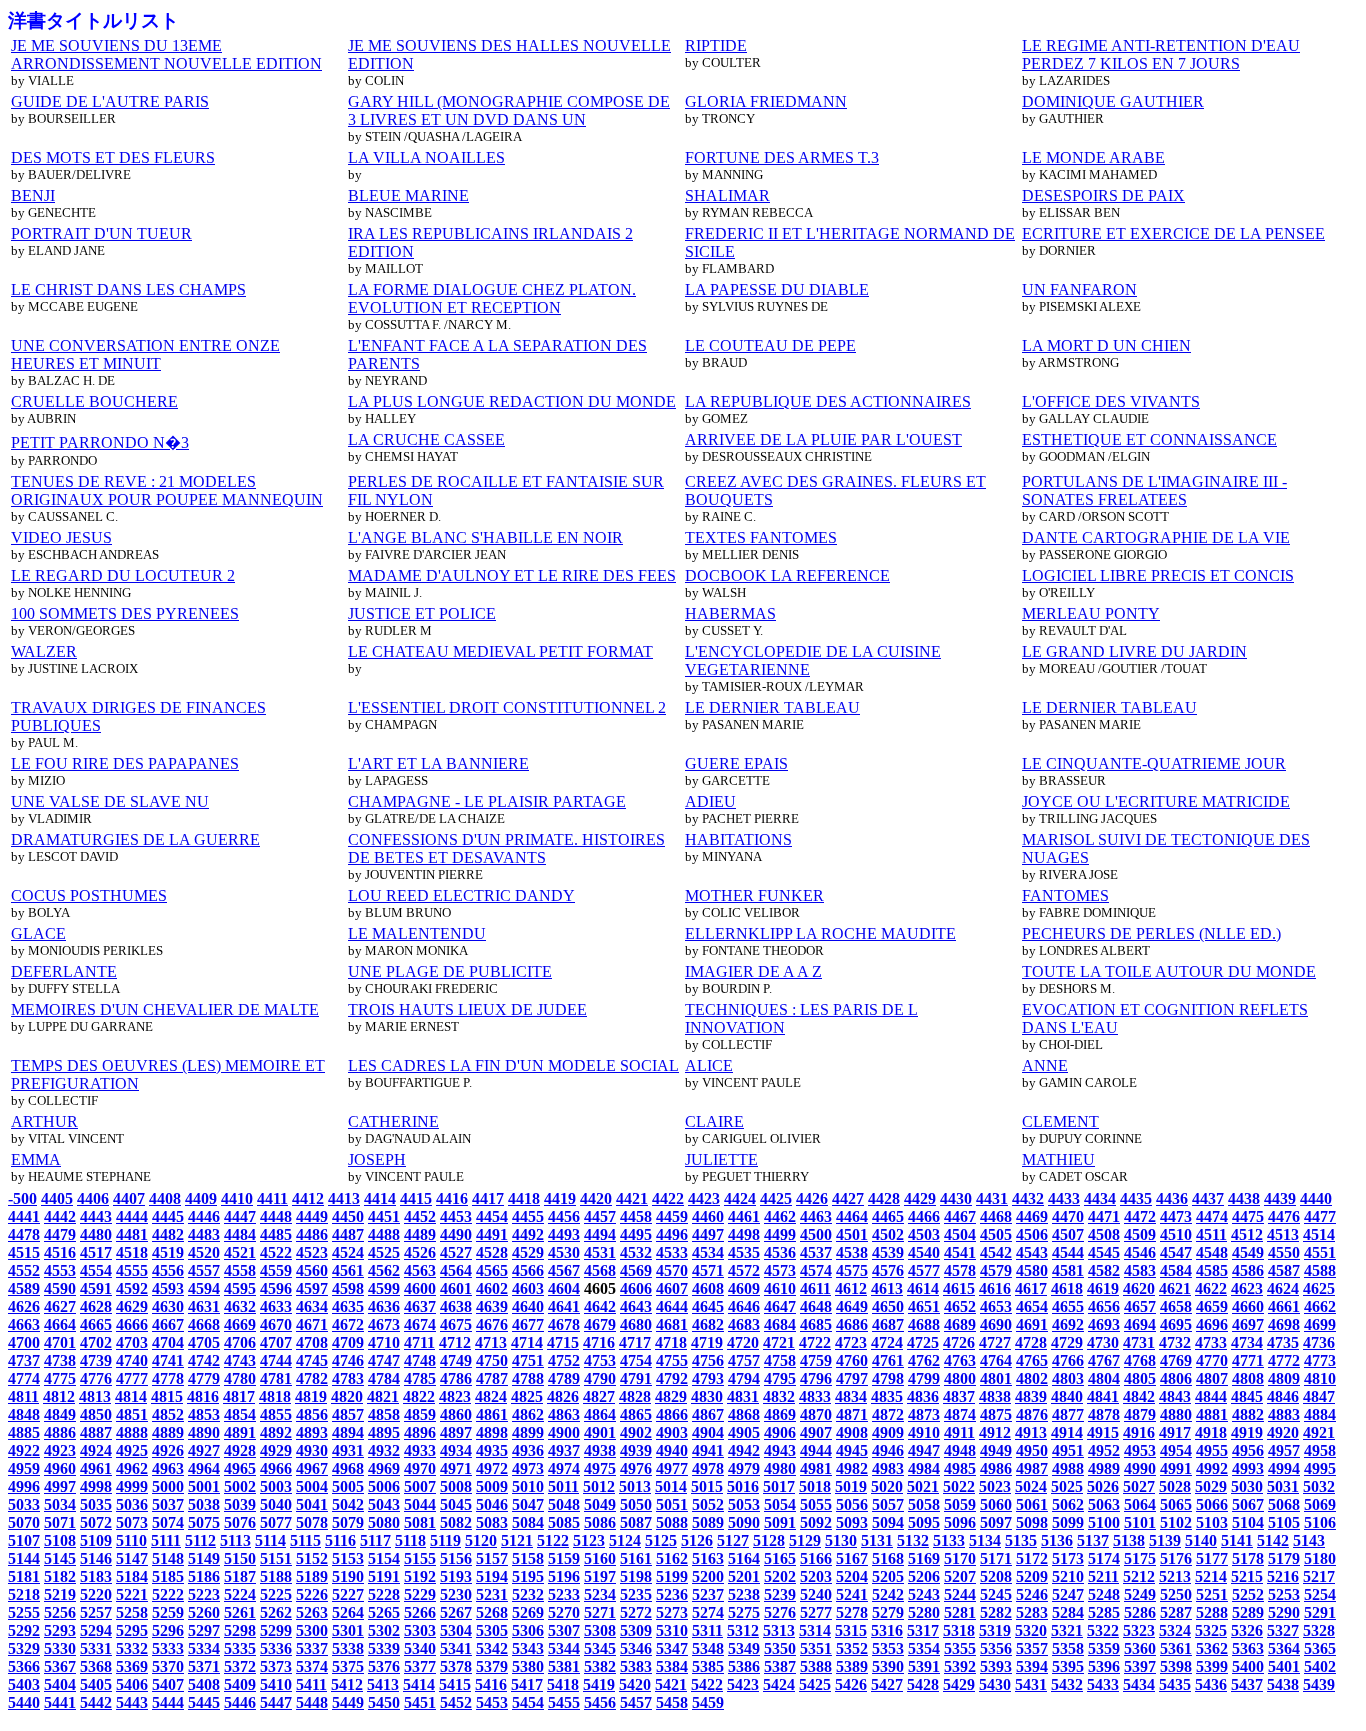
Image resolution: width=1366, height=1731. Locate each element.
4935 (492, 1450)
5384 (672, 1666)
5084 (528, 1522)
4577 (924, 1270)
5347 (672, 1648)
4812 (59, 1396)
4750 (492, 1360)
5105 (1284, 1522)
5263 (312, 1612)
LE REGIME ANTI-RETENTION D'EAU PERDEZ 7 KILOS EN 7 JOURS (1161, 54)
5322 (1103, 1630)
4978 (708, 1468)
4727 (995, 1342)
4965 (240, 1468)
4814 (131, 1396)
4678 (564, 1324)
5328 (1319, 1630)
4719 (707, 1342)
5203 (816, 1576)
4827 (599, 1396)
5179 (1284, 1558)
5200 (708, 1576)
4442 (60, 1216)
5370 (168, 1666)
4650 (888, 1306)
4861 (492, 1414)
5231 (492, 1594)
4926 (168, 1450)
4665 (96, 1324)
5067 (1248, 1504)
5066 (1212, 1504)
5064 (1140, 1504)
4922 (24, 1450)
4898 (492, 1432)
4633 (276, 1306)
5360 (1140, 1648)
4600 (420, 1288)
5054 (780, 1504)
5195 (528, 1576)
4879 (1140, 1414)
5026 (1103, 1486)
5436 (1211, 1684)
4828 (635, 1396)
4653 (996, 1306)
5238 (744, 1594)
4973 (528, 1468)
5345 (600, 1648)
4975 (600, 1468)
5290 (1284, 1612)
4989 (1104, 1468)
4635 (348, 1306)
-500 (22, 1198)
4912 (995, 1432)
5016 (743, 1486)
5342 (492, 1648)
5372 (240, 1666)
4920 (1283, 1432)
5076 (240, 1522)
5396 (1104, 1666)
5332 (132, 1648)
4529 (528, 1252)
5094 (888, 1522)
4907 (816, 1432)
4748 (420, 1360)
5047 (528, 1504)
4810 (1320, 1378)
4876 (1032, 1414)
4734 (1247, 1342)
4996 (24, 1486)
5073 (132, 1522)
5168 (888, 1558)
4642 (600, 1306)
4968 (348, 1468)
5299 (276, 1630)
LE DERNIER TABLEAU (772, 707)
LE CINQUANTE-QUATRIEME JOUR (1154, 763)
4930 (312, 1450)
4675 (456, 1324)
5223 (204, 1594)
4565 (492, 1270)
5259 (168, 1612)
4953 (1140, 1450)
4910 (924, 1432)
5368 (96, 1666)
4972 (492, 1468)
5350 (780, 1648)
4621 (1175, 1288)
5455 (564, 1702)
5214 (1211, 1576)
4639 (492, 1306)
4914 (1067, 1432)
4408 (165, 1198)
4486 (312, 1234)
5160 (600, 1558)
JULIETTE (721, 1159)
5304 (456, 1630)
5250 (1176, 1594)
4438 (1244, 1198)
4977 (672, 1468)
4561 (348, 1270)
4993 (1248, 1468)
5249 (1140, 1594)
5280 (924, 1612)
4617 (1031, 1288)
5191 (384, 1576)
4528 (492, 1252)
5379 (492, 1666)
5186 (204, 1576)
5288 (1212, 1612)
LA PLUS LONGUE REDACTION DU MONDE (512, 401)
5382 (600, 1666)
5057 (888, 1504)
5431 (1031, 1684)
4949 (996, 1450)
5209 (1032, 1576)
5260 (204, 1612)
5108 (60, 1540)
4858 (384, 1414)
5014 (671, 1486)
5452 (456, 1702)
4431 (992, 1198)
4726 (959, 1342)
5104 (1248, 1522)
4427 (848, 1198)
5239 (780, 1594)
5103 (1212, 1522)
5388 (816, 1666)
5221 (132, 1594)
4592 (132, 1288)
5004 (312, 1486)
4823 (455, 1396)
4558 (240, 1270)
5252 (1248, 1594)
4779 (204, 1378)
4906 (780, 1432)
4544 (1068, 1252)
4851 (132, 1414)
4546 (1140, 1252)
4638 (456, 1306)
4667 (168, 1324)
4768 (1140, 1360)
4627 (60, 1306)
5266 (420, 1612)
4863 (564, 1414)
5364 (1284, 1648)
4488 (384, 1234)
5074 (168, 1522)
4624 (1283, 1288)
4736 (1319, 1342)
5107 (24, 1540)
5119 (445, 1540)
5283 (1032, 1612)
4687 (888, 1324)
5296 (168, 1630)
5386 (744, 1666)
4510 (1176, 1234)
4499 (780, 1234)
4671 (312, 1324)
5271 (600, 1612)
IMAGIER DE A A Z (753, 971)
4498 (744, 1234)
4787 (492, 1378)
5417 (527, 1684)
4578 (960, 1270)
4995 (1320, 1468)
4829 (671, 1396)
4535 (744, 1252)
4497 (708, 1234)
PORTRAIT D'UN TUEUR (101, 233)
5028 (1175, 1486)
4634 (312, 1306)
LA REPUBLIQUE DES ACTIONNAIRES (828, 401)
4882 (1248, 1414)
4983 (888, 1468)
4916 (1139, 1432)
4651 (924, 1306)
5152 (312, 1558)
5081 (420, 1522)
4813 (95, 1396)
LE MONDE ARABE (1093, 157)
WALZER (44, 651)
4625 (1319, 1288)
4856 (312, 1414)
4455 (528, 1216)
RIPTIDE (716, 45)
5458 (672, 1702)
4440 (1316, 1198)
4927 (204, 1450)
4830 (707, 1396)
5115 (305, 1540)
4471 (1104, 1216)
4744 (276, 1360)
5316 (887, 1630)
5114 (270, 1540)
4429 (920, 1198)
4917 (1175, 1432)
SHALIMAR (727, 195)
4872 (888, 1414)
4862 (528, 1414)
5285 (1104, 1612)
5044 (420, 1504)
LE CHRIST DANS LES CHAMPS (128, 289)
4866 (672, 1414)
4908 (852, 1432)
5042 (348, 1504)
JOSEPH (377, 1159)
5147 (132, 1558)
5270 (564, 1612)
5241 (852, 1594)
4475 (1248, 1216)
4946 (888, 1450)
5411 (311, 1684)
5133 (949, 1540)
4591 (96, 1288)
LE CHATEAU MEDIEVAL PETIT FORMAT (500, 651)
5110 (131, 1540)
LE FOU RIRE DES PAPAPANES (125, 763)
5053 (744, 1504)
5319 (995, 1630)
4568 (600, 1270)
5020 (887, 1486)
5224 (240, 1594)
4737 (24, 1360)
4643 (636, 1306)
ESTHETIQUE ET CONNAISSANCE (1149, 439)
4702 (96, 1342)
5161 (636, 1558)
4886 (60, 1432)
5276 (780, 1612)
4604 (564, 1288)
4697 (1248, 1324)
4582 (1104, 1270)
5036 (132, 1504)
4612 (851, 1288)
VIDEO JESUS (61, 537)
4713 (491, 1342)
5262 (276, 1612)
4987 (1032, 1468)
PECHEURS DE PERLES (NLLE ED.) (1151, 933)
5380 (528, 1666)
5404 (60, 1684)
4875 (996, 1414)
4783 (348, 1378)
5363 (1248, 1648)
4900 (564, 1432)
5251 (1212, 1594)
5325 (1211, 1630)
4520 (204, 1252)
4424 (740, 1198)
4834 (851, 1396)
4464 (852, 1216)
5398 (1176, 1666)
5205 (888, 1576)
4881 (1212, 1414)
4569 (636, 1270)
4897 (456, 1432)
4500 (816, 1234)
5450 (384, 1702)
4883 (1284, 1414)
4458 (636, 1216)
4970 (420, 1468)
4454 (492, 1216)
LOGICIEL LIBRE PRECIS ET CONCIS (1158, 575)
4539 (888, 1252)
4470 (1068, 1216)
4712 (455, 1342)
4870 (816, 1414)
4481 (132, 1234)
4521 (240, 1252)
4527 (456, 1252)
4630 (168, 1306)
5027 (1139, 1486)
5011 (563, 1486)
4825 (527, 1396)
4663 (24, 1324)
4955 (1212, 1450)
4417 (488, 1198)
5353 (888, 1648)
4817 (239, 1396)
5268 (492, 1612)
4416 (452, 1198)
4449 (312, 1216)
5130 (841, 1540)
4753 (600, 1360)
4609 (744, 1288)
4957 (1284, 1450)
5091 (780, 1522)
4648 (816, 1306)
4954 (1176, 1450)
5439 (1319, 1684)
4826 (563, 1396)
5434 (1139, 1684)
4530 (564, 1252)
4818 (275, 1396)
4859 (420, 1414)
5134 (985, 1540)
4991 (1176, 1468)
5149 (204, 1558)
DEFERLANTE (64, 971)
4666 (132, 1324)
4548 (1212, 1252)
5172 (1032, 1558)
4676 (492, 1324)
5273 (672, 1612)
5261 (240, 1612)
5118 (410, 1540)
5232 (528, 1594)
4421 (632, 1198)
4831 (743, 1396)
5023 (995, 1486)
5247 (1068, 1594)
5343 (528, 1648)
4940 (672, 1450)
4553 (60, 1270)
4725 (923, 1342)
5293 (60, 1630)
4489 (420, 1234)
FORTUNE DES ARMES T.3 (782, 157)
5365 (1320, 1648)
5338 (348, 1648)
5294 (96, 1630)
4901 (600, 1432)
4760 (852, 1360)
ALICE (709, 1065)
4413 (344, 1198)
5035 (96, 1504)
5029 (1211, 1486)
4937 (564, 1450)
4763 (960, 1360)
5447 (276, 1702)
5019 (851, 1486)
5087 (636, 1522)
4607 (672, 1288)
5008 (456, 1486)
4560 (312, 1270)
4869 (780, 1414)
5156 (456, 1558)
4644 (672, 1306)
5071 (60, 1522)
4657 (1140, 1306)
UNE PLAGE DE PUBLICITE (450, 971)
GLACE (38, 933)
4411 (272, 1198)
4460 (708, 1216)
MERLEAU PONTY (1091, 613)
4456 (564, 1216)
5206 (924, 1576)
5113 (235, 1540)
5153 (348, 1558)
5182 (60, 1576)
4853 (204, 1414)
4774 (24, 1378)
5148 (168, 1558)
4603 (528, 1288)
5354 (924, 1648)
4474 (1212, 1216)
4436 (1172, 1198)
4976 (636, 1468)
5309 (636, 1630)
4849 (60, 1414)
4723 (851, 1342)
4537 (816, 1252)
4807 (1212, 1378)
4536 (780, 1252)
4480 (96, 1234)
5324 (1175, 1630)
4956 (1248, 1450)
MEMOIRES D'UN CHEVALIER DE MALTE (165, 1009)
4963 (168, 1468)
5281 (960, 1612)
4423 (704, 1198)
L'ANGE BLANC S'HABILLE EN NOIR (485, 537)
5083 (492, 1522)
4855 (276, 1414)
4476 (1284, 1216)
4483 (204, 1234)
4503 (924, 1234)
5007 (420, 1486)
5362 (1212, 1648)
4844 (1211, 1396)
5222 (168, 1594)
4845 (1247, 1396)
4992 (1212, 1468)
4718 (671, 1342)
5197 (600, 1576)
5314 (815, 1630)
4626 (24, 1306)
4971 (456, 1468)
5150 (240, 1558)
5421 (671, 1684)
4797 (852, 1378)
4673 (384, 1324)
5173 (1068, 1558)
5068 (1284, 1504)
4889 (168, 1432)
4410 (237, 1198)
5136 (1057, 1540)
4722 (815, 1342)
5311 (707, 1630)
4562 (384, 1270)
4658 (1176, 1306)
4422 (668, 1198)
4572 (744, 1270)
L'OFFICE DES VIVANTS (1111, 401)
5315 (851, 1630)
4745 (312, 1360)
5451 (420, 1702)
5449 (348, 1702)
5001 (204, 1486)
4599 (384, 1288)
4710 (384, 1342)
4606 (636, 1288)
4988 (1068, 1468)
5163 (708, 1558)
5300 (312, 1630)
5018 (815, 1486)
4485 (276, 1234)
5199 (672, 1576)
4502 (888, 1234)
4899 (528, 1432)
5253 (1284, 1594)
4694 (1140, 1324)
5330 (60, 1648)
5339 (384, 1648)
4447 (240, 1216)
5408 (204, 1684)
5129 (805, 1540)
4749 (456, 1360)
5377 (420, 1666)
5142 (1273, 1540)
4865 (636, 1414)
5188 (276, 1576)
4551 (1320, 1252)
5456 (600, 1702)
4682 (708, 1324)
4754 (636, 1360)
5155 (420, 1558)
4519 (168, 1252)
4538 (852, 1252)
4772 (1284, 1360)
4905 (744, 1432)
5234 (600, 1594)
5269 (528, 1612)
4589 (24, 1288)
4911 (959, 1432)
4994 (1284, 1468)
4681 (672, 1324)
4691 (1032, 1324)
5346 (636, 1648)
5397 (1140, 1666)
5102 (1176, 1522)
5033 (24, 1504)
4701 (60, 1342)
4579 (996, 1270)
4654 (1032, 1306)
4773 (1320, 1360)
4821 (383, 1396)
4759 (816, 1360)
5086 (600, 1522)
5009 (492, 1486)
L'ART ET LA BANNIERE (438, 763)
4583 (1140, 1270)
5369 (132, 1666)
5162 (672, 1558)
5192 (420, 1576)
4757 (744, 1360)
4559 (276, 1270)
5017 (779, 1486)
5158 (528, 1558)
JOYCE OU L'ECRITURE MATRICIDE (1156, 801)
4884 (1320, 1414)
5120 (481, 1540)
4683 (744, 1324)
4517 (96, 1252)
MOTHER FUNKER (754, 895)
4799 (924, 1378)
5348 (708, 1648)
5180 (1320, 1558)
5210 (1068, 1576)
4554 (96, 1270)
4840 (1067, 1396)
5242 (888, 1594)
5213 (1175, 1576)
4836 (923, 1396)
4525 (384, 1252)
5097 (996, 1522)
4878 (1104, 1414)
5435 (1175, 1684)
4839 (1031, 1396)
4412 (308, 1198)
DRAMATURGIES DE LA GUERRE (135, 839)
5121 (517, 1540)
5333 (168, 1648)
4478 (24, 1234)
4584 (1176, 1270)
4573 (780, 1270)
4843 (1175, 1396)
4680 (636, 1324)
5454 (528, 1702)
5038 (204, 1504)
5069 (1320, 1504)
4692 (1068, 1324)
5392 (960, 1666)
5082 (456, 1522)
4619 (1103, 1288)
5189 (312, 1576)
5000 (168, 1486)
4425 (776, 1198)
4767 (1104, 1360)
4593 (168, 1288)
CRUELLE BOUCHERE (94, 401)
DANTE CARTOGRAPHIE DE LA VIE (1156, 537)
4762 (924, 1360)
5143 (1309, 1540)
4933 (420, 1450)
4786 (456, 1378)
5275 (744, 1612)
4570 (672, 1270)
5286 (1140, 1612)
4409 (201, 1198)
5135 (1021, 1540)
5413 (383, 1684)
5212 (1139, 1576)
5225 (276, 1594)
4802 (1032, 1378)
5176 (1176, 1558)
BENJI (33, 195)
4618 (1067, 1288)
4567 (564, 1270)
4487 (348, 1234)
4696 (1212, 1324)
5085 (564, 1522)
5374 (312, 1666)
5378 (456, 1666)
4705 (204, 1342)
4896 (420, 1432)
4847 (1319, 1396)
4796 (816, 1378)
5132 (913, 1540)
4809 (1284, 1378)
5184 (132, 1576)
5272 (636, 1612)
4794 (744, 1378)
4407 (129, 1198)
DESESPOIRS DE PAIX (1103, 195)
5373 (276, 1666)
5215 (1247, 1576)
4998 (96, 1486)
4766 (1068, 1360)
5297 (204, 1630)
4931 (348, 1450)
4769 (1176, 1360)
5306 (528, 1630)
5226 (312, 1594)
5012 (599, 1486)
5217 (1319, 1576)
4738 (60, 1360)
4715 (563, 1342)
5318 (959, 1630)
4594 (204, 1288)
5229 (420, 1594)
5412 (347, 1684)
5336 (276, 1648)
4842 (1139, 1396)
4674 (420, 1324)
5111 (166, 1540)
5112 (200, 1540)
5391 (924, 1666)
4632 (240, 1306)
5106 (1320, 1522)
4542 (996, 1252)
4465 (888, 1216)
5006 (384, 1486)
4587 (1284, 1270)
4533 (672, 1252)
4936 (528, 1450)
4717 (635, 1342)
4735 (1283, 1342)
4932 (384, 1450)
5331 (96, 1648)
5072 (96, 1522)
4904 (708, 1432)
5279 (888, 1612)
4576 (888, 1270)
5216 (1283, 1576)
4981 (816, 1468)
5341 (456, 1648)
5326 (1247, 1630)
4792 (672, 1378)
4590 (60, 1288)
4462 (780, 1216)
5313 (779, 1630)
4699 (1320, 1324)
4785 (420, 1378)
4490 (456, 1234)
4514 (1319, 1234)
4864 (600, 1414)
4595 (240, 1288)
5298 (240, 1630)
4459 (672, 1216)
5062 (1068, 1504)
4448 (276, 1216)
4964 (204, 1468)
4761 (888, 1360)
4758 (780, 1360)
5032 (1319, 1486)
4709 (348, 1342)
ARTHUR (44, 1121)
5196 (564, 1576)
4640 (528, 1306)
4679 (600, 1324)
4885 (24, 1432)
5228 (384, 1594)
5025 (1067, 1486)
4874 (960, 1414)
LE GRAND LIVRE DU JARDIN (1134, 651)
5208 (996, 1576)
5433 (1103, 1684)
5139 (1165, 1540)
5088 (672, 1522)
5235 (636, 1594)
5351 (816, 1648)
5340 (420, 1648)
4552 (24, 1270)
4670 (276, 1324)
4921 (1319, 1432)
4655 (1068, 1306)
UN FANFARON (1079, 289)
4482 (168, 1234)
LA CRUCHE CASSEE (426, 439)
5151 (276, 1558)
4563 (420, 1270)
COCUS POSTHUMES (89, 895)
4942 (744, 1450)
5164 (744, 1558)
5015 (707, 1486)
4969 (384, 1468)
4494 (600, 1234)
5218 (24, 1594)
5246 (1032, 1594)
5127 (733, 1540)
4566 (528, 1270)
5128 (769, 1540)
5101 (1140, 1522)
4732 (1175, 1342)
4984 (924, 1468)
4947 (924, 1450)
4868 (744, 1414)
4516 (60, 1252)
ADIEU (710, 801)
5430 (995, 1684)
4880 (1176, 1414)
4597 (312, 1288)
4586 (1248, 1270)
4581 (1068, 1270)
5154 (384, 1558)
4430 (956, 1198)
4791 (636, 1378)
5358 (1068, 1648)
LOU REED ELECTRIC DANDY (461, 895)
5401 (1284, 1666)
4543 (1032, 1252)
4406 (93, 1198)
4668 (204, 1324)
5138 (1129, 1540)
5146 (96, 1558)
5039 (240, 1504)
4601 (456, 1288)
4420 (596, 1198)
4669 (240, 1324)
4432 (1028, 1198)
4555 (132, 1270)
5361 (1176, 1648)
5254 (1320, 1594)
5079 (348, 1522)
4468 (996, 1216)
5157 (492, 1558)
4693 (1104, 1324)
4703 (132, 1342)
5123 (589, 1540)
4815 (167, 1396)
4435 (1136, 1198)
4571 (708, 1270)
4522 (276, 1252)
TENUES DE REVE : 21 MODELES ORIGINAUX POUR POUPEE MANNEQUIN (167, 490)
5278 (852, 1612)
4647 (780, 1306)
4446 (204, 1216)
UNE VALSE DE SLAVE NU (110, 801)
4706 (240, 1342)
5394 (1032, 1666)
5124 (625, 1540)
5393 (996, 1666)
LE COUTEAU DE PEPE (770, 345)
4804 (1104, 1378)
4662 (1320, 1306)
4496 (672, 1234)
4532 (636, 1252)
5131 (877, 1540)
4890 (204, 1432)
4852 (168, 1414)
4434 (1100, 1198)
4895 (384, 1432)
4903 (672, 1432)
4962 (132, 1468)
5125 (661, 1540)
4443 (96, 1216)
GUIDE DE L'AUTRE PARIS (110, 101)
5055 (816, 1504)
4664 (60, 1324)
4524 (348, 1252)
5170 (960, 1558)
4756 (708, 1360)
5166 (816, 1558)
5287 (1176, 1612)
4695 (1176, 1324)
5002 (240, 1486)
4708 (312, 1342)
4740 (132, 1360)
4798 (888, 1378)
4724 (887, 1342)
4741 (168, 1360)
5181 (24, 1576)
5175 (1140, 1558)
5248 (1104, 1594)
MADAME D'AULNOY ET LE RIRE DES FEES (512, 575)
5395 (1068, 1666)
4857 (348, 1414)
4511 (1211, 1234)
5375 (348, 1666)
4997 (60, 1486)
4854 (240, 1414)
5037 (168, 1504)
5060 (996, 1504)
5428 (923, 1684)
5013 (635, 1486)
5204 (852, 1576)
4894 (348, 1432)
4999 (132, 1486)
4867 (708, 1414)
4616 (995, 1288)
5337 (312, 1648)
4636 (384, 1306)
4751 (528, 1360)
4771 (1248, 1360)
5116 (340, 1540)
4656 (1104, 1306)
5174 (1104, 1558)
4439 (1280, 1198)
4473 (1176, 1216)
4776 (96, 1378)
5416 (491, 1684)
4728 (1031, 1342)
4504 (960, 1234)
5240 (816, 1594)
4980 (780, 1468)
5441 (60, 1702)
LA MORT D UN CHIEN (1106, 345)
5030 (1247, 1486)
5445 (204, 1702)
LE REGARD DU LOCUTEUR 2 (123, 575)
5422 (707, 1684)
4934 (456, 1450)
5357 (1032, 1648)
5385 (708, 1666)
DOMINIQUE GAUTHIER (1113, 101)
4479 (60, 1234)
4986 (996, 1468)
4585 (1212, 1270)
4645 (708, 1306)
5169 (924, 1558)
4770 (1212, 1360)
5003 (276, 1486)
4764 (996, 1360)
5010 (528, 1486)
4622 (1211, 1288)
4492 (528, 1234)
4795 (780, 1378)
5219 (60, 1594)
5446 (240, 1702)
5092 (816, 1522)
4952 (1104, 1450)
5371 (204, 1666)
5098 (1032, 1522)
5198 (636, 1576)
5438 (1283, 1684)
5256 (60, 1612)
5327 (1283, 1630)
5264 (348, 1612)
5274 (708, 1612)
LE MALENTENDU (417, 933)
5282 (996, 1612)
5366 (24, 1666)
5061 (1032, 1504)
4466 (924, 1216)
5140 (1201, 1540)
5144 (24, 1558)
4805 (1140, 1378)
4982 (852, 1468)
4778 (168, 1378)
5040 (276, 1504)
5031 (1283, 1486)
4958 (1320, 1450)
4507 (1068, 1234)
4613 (887, 1288)
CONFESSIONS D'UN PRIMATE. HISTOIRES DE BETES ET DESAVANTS (506, 848)
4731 (1139, 1342)
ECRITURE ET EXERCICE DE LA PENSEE (1173, 233)
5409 (240, 1684)
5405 (96, 1684)
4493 (564, 1234)
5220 (96, 1594)
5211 (1103, 1576)
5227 (348, 1594)
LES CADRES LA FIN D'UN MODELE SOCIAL (513, 1065)
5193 (456, 1576)
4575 (852, 1270)
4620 (1139, 1288)
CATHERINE (393, 1121)
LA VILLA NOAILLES (426, 157)
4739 (96, 1360)
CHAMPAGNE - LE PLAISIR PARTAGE (487, 801)
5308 (600, 1630)
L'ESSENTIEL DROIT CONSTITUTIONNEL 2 (507, 707)
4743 (240, 1360)
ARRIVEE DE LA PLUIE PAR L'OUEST (823, 439)
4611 (815, 1288)
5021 (923, 1486)
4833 (815, 1396)
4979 (744, 1468)
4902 (636, 1432)
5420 (635, 1684)
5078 (312, 1522)
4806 (1176, 1378)
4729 (1067, 1342)
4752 (564, 1360)
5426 (851, 1684)
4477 (1320, 1216)
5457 (636, 1702)
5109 (96, 1540)
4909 (888, 1432)
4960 (60, 1468)
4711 (419, 1342)
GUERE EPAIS (736, 763)
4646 (744, 1306)
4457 (600, 1216)
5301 (348, 1630)
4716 (599, 1342)
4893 (312, 1432)
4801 (996, 1378)
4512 (1247, 1234)
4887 (96, 1432)
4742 (204, 1360)
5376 (384, 1666)
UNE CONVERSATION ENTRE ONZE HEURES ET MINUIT (145, 354)
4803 (1068, 1378)
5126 (697, 1540)
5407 (168, 1684)
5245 (996, 1594)
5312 (743, 1630)
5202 (780, 1576)
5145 (60, 1558)
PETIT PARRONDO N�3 (100, 442)
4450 (348, 1216)
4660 (1248, 1306)
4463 (816, 1216)
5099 (1068, 1522)
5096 (960, 1522)
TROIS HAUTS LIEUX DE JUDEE (467, 1009)
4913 (1031, 1432)
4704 (168, 1342)
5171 (996, 1558)
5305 (492, 1630)
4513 (1283, 1234)
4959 (24, 1468)
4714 (527, 1342)
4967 (312, 1468)
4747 (384, 1360)
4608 (708, 1288)
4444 (132, 1216)
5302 (384, 1630)
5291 (1320, 1612)
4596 (276, 1288)
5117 (375, 1540)
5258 (132, 1612)
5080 (384, 1522)
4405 (57, 1198)
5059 (960, 1504)
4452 (420, 1216)
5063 (1104, 1504)
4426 (812, 1198)
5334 (204, 1648)
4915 (1103, 1432)
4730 (1103, 1342)
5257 (96, 1612)
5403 (24, 1684)
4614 (923, 1288)
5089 (708, 1522)
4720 (743, 1342)
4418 (524, 1198)
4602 (492, 1288)
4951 (1068, 1450)
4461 (744, 1216)
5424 (779, 1684)
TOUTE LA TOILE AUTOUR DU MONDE (1169, 971)
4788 (528, 1378)
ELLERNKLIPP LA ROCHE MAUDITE (820, 933)
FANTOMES (1065, 895)
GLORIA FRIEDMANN (766, 101)
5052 (708, 1504)
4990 (1140, 1468)
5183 (96, 1576)
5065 (1176, 1504)
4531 (600, 1252)
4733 (1211, 1342)
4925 (132, 1450)
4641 (564, 1306)
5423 (743, 1684)
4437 (1208, 1198)
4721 (779, 1342)
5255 (24, 1612)
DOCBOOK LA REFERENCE (787, 575)
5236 (672, 1594)
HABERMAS (730, 613)
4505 (996, 1234)
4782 (312, 1378)
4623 (1247, 1288)
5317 (923, 1630)
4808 (1248, 1378)
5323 (1139, 1630)
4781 (276, 1378)
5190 (348, 1576)
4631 (204, 1306)
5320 (1031, 1630)
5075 (204, 1522)
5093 (852, 1522)
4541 (960, 1252)
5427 (887, 1684)
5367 (60, 1666)
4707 (276, 1342)
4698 (1284, 1324)
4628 (96, 1306)
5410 (276, 1684)
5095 (924, 1522)
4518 (132, 1252)
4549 (1248, 1252)
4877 (1068, 1414)
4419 (560, 1198)
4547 (1176, 1252)
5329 (24, 1648)
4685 (816, 1324)
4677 (528, 1324)
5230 (456, 1594)
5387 (780, 1666)
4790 (600, 1378)
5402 (1320, 1666)
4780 (240, 1378)
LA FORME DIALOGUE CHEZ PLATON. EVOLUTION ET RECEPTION (492, 298)
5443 (132, 1702)
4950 (1032, 1450)
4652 (960, 1306)
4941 (708, 1450)
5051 (672, 1504)
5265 (384, 1612)
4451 (384, 1216)
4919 (1247, 1432)
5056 (852, 1504)
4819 (311, 1396)
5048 (564, 1504)
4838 (995, 1396)
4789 (564, 1378)
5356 (996, 1648)
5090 (744, 1522)
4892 (276, 1432)
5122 (553, 1540)
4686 (852, 1324)
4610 (780, 1288)
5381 (564, 1666)
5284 (1068, 1612)
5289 (1248, 1612)
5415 (455, 1684)
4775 (60, 1378)
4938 (600, 1450)
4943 (780, 1450)
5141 (1237, 1540)
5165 (780, 1558)
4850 (96, 1414)
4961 (96, 1468)
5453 (492, 1702)
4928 (240, 1450)
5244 (960, 1594)
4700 (24, 1342)
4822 (419, 1396)
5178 (1248, 1558)
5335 (240, 1648)
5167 (852, 1558)
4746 (348, 1360)
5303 (420, 1630)
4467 (960, 1216)
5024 (1031, 1486)
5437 (1247, 1684)
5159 (564, 1558)
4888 (132, 1432)
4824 (491, 1396)
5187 (240, 1576)
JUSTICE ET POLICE (422, 613)
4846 (1283, 1396)
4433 (1064, 1198)
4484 (240, 1234)
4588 (1320, 1270)
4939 (636, 1450)
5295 (132, 1630)
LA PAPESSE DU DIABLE (777, 289)
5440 (24, 1702)
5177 (1212, 1558)
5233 (564, 1594)
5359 (1104, 1648)
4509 (1140, 1234)
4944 (816, 1450)
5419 (599, 1684)
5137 (1093, 1540)
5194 (492, 1576)
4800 (960, 1378)
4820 (347, 1396)
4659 (1212, 1306)
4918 (1211, 1432)
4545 (1104, 1252)
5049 (600, 1504)
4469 (1032, 1216)
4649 (852, 1306)
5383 (636, 1666)
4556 (168, 1270)
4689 (960, 1324)
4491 (492, 1234)
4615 (959, 1288)
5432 (1067, 1684)
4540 (924, 1252)
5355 (960, 1648)
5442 (96, 1702)
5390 (888, 1666)
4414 (380, 1198)
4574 (816, 1270)
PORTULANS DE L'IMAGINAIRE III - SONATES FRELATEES (1154, 490)
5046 (492, 1504)
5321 (1067, 1630)
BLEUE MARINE (408, 195)
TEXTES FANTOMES (761, 537)
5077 (276, 1522)
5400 (1248, 1666)
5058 (924, 1504)
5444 (168, 1702)
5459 (708, 1702)
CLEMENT (1060, 1121)
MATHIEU (1058, 1159)
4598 (348, 1288)
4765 (1032, 1360)
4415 (416, 1198)
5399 (1212, 1666)
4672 (348, 1324)
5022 (959, 1486)
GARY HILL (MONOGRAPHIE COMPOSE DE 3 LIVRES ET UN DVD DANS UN (509, 110)
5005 (348, 1486)
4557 (204, 1270)
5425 (815, 1684)
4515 (24, 1252)
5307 (564, 1630)
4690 (996, 1324)
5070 (24, 1522)
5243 (924, 1594)
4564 (456, 1270)
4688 (924, 1324)
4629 (132, 1306)
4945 (852, 1450)
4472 (1140, 1216)
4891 (240, 1432)
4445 (168, 1216)
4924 (96, 1450)
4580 (1032, 1270)
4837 (959, 1396)
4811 (23, 1396)
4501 (852, 1234)
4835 (887, 1396)
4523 (312, 1252)
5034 (60, 1504)
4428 (884, 1198)
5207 (960, 1576)
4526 (420, 1252)
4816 (203, 1396)
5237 (708, 1594)
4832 (779, 1396)
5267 (456, 1612)
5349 (744, 1648)
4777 (132, 1378)
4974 (564, 1468)
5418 (563, 1684)
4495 (636, 1234)
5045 (456, 1504)
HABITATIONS (738, 839)
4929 (276, 1450)
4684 (780, 1324)
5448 (312, 1702)
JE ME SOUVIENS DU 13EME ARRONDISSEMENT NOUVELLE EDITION (166, 54)
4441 (24, 1216)
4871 (852, 1414)
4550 (1284, 1252)
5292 (24, 1630)
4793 (708, 1378)
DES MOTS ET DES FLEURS (113, 157)
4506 (1032, 1234)
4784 (384, 1378)
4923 (60, 1450)
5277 (816, 1612)
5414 (419, 1684)
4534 (708, 1252)
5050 (636, 1504)
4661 (1284, 1306)
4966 (276, 1468)
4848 (24, 1414)
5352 (852, 1648)
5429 (959, 1684)
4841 (1103, 1396)
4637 (420, 1306)
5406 (132, 1684)
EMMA (36, 1159)
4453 (456, 1216)
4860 (456, 1414)
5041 (312, 1504)
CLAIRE (714, 1121)
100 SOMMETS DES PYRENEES (125, 613)
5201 (744, 1576)
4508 (1104, 1234)
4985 (960, 1468)
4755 (672, 1360)
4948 (960, 1450)
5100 (1104, 1522)
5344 (564, 1648)
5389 (852, 1666)
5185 (168, 1576)
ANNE (1045, 1065)
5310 (672, 1630)
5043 (384, 1504)
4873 (924, 1414)
